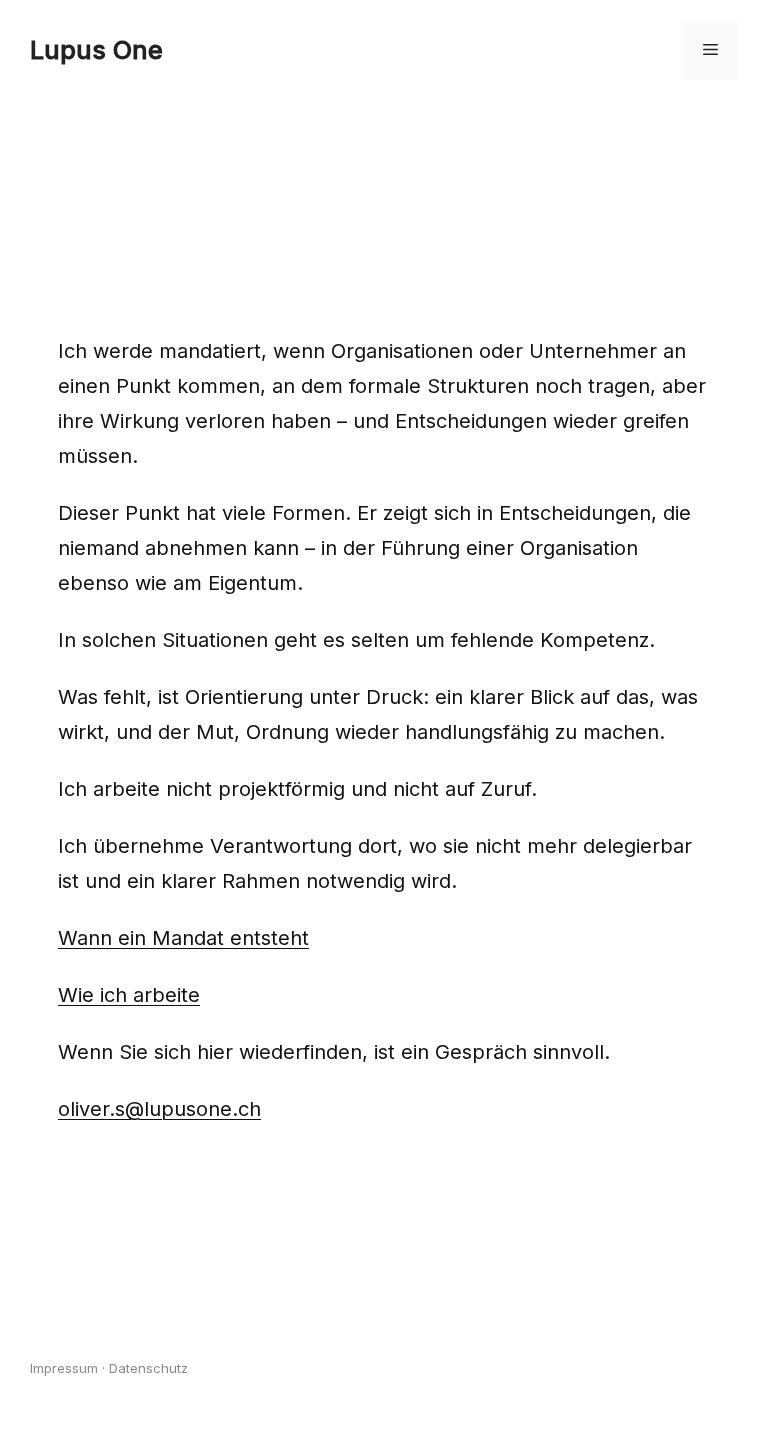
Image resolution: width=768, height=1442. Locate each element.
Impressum (64, 1368)
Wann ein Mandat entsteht (183, 938)
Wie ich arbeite (129, 995)
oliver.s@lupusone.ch (159, 1109)
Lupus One (96, 50)
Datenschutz (148, 1368)
